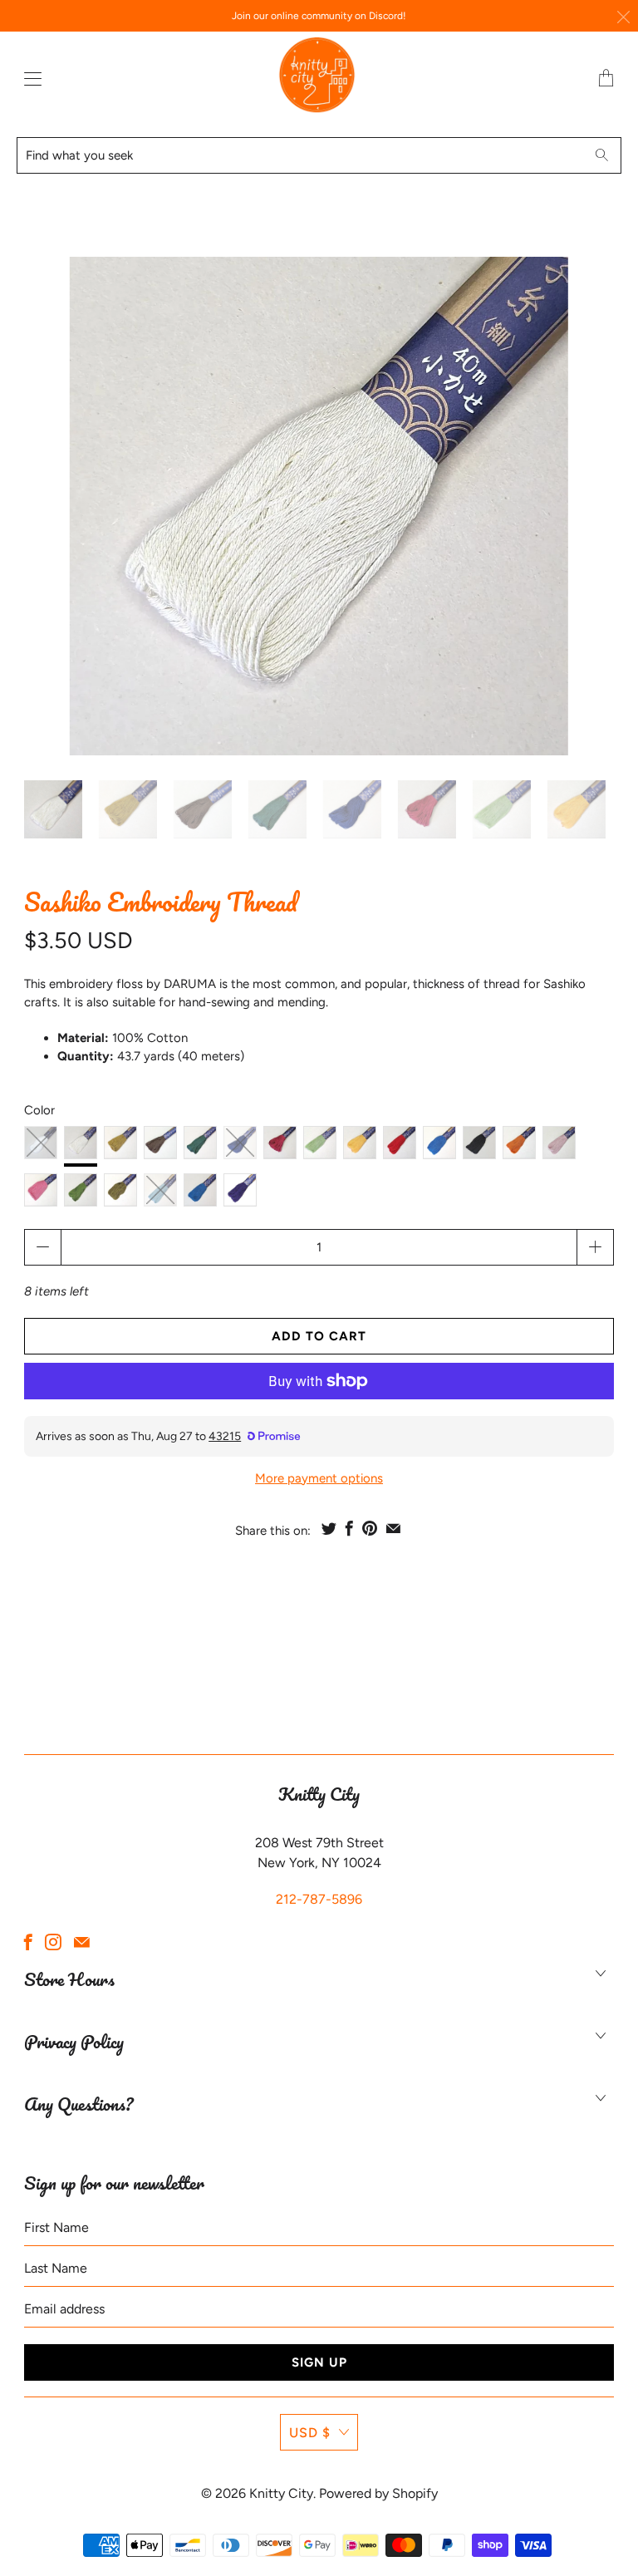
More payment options (319, 1478)
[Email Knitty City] (82, 1942)
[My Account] (29, 79)
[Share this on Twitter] (329, 1528)
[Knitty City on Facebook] (28, 1942)
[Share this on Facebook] (349, 1528)
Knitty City (281, 2493)
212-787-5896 (319, 1899)
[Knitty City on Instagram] (53, 1942)
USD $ (310, 2433)
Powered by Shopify (378, 2493)
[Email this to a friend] (393, 1528)
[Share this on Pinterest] (370, 1528)
